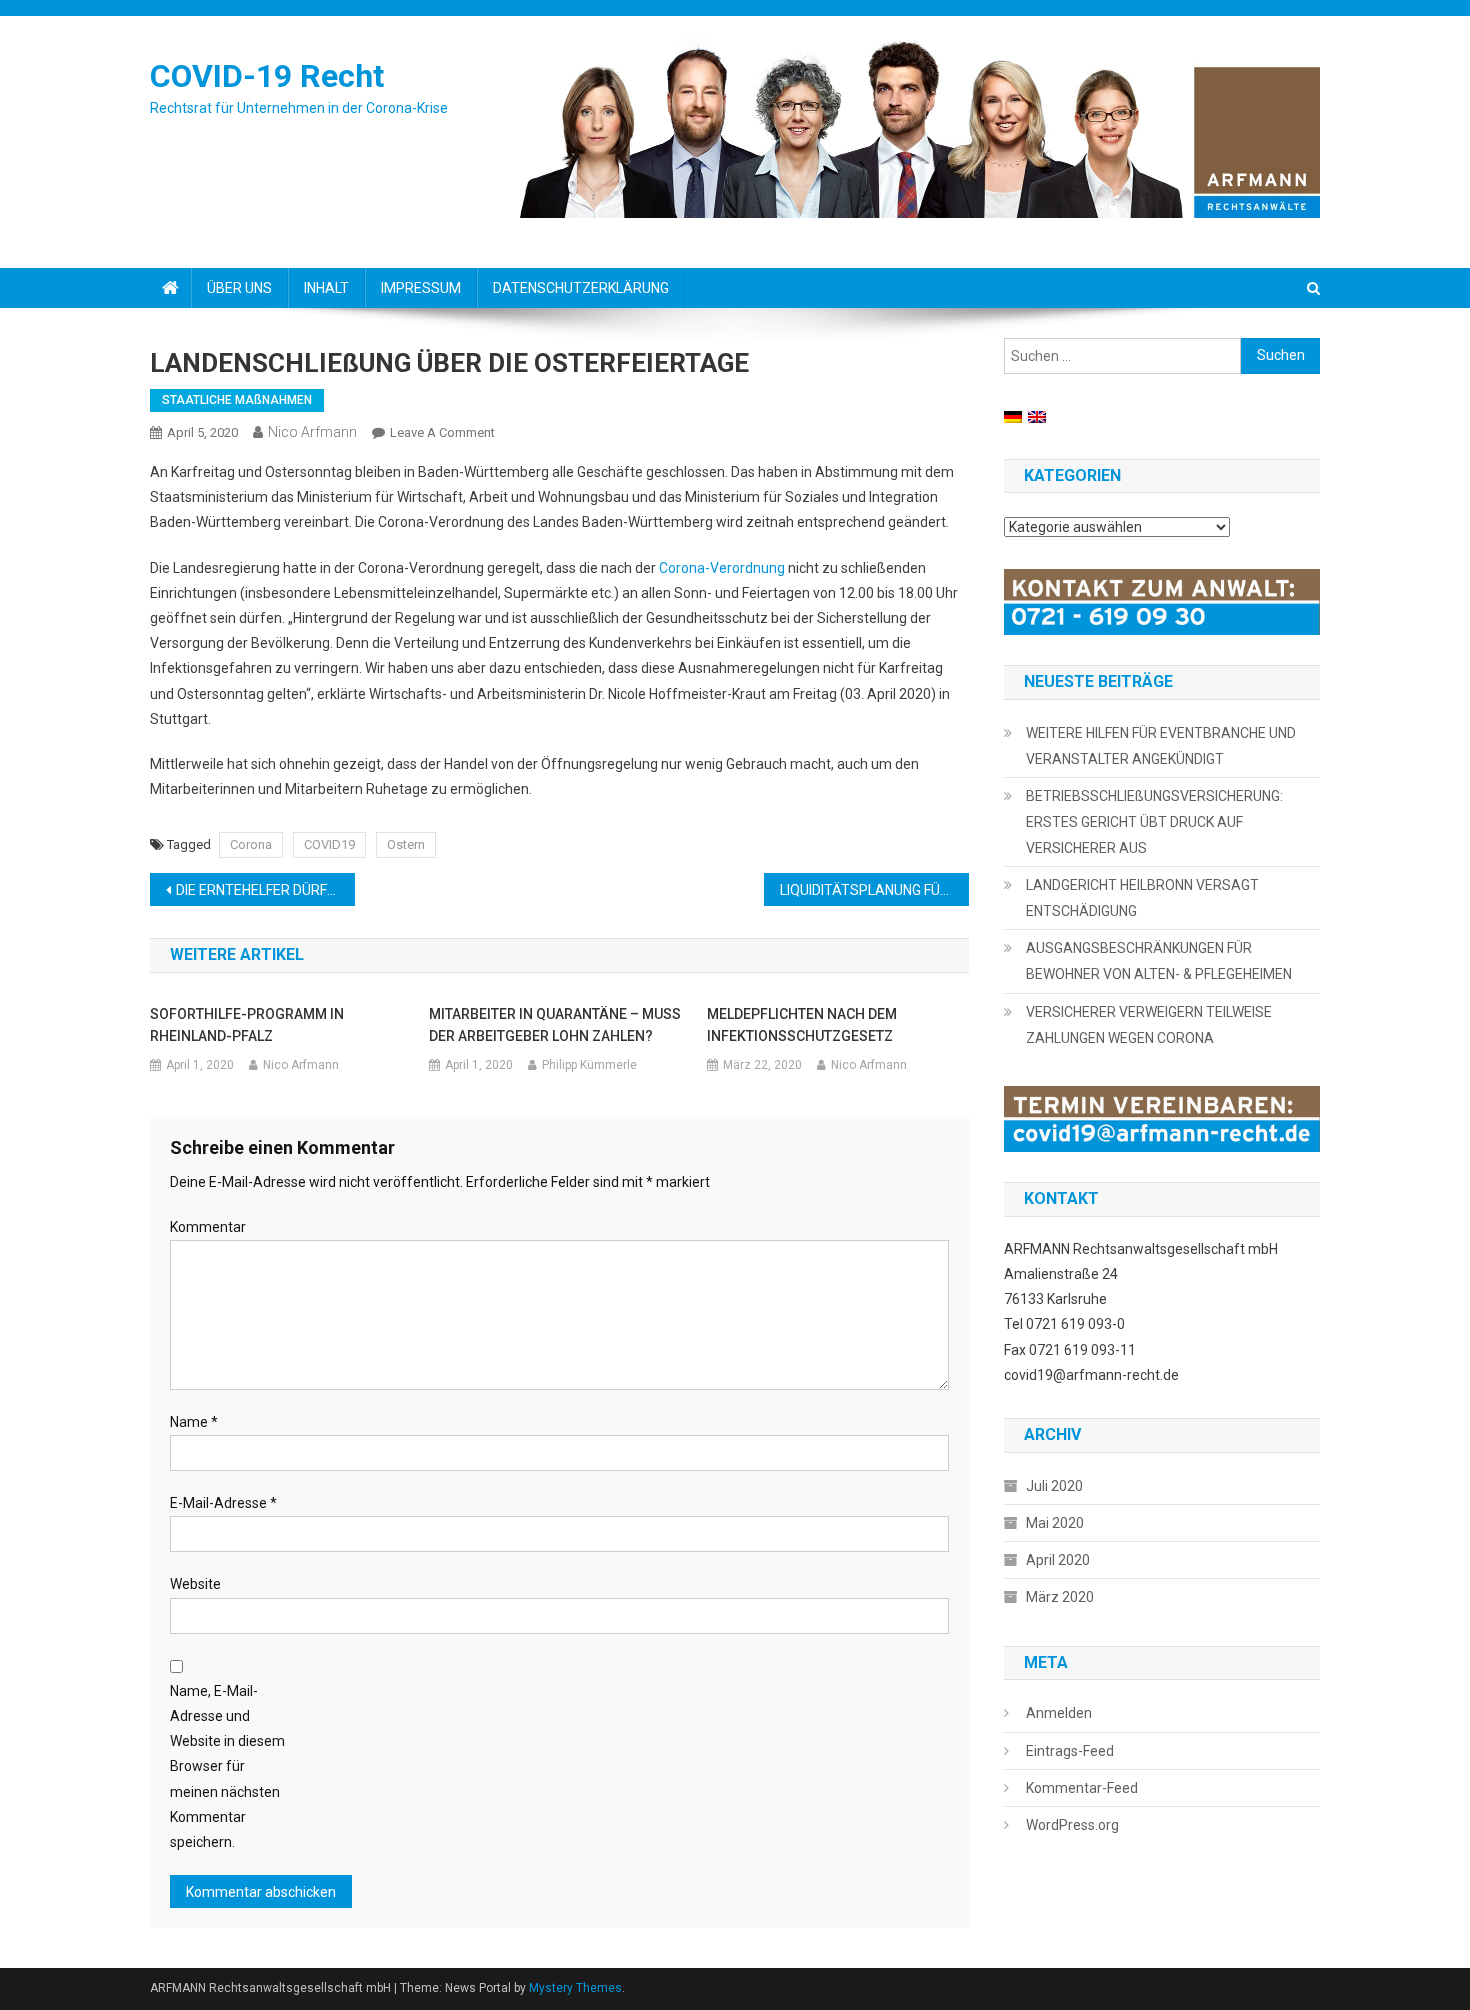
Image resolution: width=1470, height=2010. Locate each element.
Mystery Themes (575, 1988)
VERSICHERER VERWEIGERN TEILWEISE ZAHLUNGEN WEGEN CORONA (1149, 1025)
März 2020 (1060, 1597)
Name (194, 1422)
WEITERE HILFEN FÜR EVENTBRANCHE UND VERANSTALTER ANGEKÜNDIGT (1161, 746)
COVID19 (329, 844)
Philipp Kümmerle (589, 1065)
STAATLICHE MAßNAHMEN (237, 400)
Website (195, 1584)
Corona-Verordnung (722, 568)
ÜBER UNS (239, 288)
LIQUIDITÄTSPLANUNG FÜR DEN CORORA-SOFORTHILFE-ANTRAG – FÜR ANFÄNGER (874, 890)
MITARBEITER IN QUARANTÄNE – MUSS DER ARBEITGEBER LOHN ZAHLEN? (555, 1025)
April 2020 (1058, 1560)
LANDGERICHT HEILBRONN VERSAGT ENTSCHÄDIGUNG (1142, 898)
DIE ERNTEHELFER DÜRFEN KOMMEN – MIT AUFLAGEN (265, 890)
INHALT (326, 288)
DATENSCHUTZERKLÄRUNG (581, 288)
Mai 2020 (1055, 1523)
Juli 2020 (1054, 1486)
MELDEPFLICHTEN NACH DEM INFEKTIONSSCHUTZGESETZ (802, 1025)
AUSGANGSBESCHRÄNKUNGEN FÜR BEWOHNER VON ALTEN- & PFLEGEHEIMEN (1159, 961)
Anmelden (1059, 1713)
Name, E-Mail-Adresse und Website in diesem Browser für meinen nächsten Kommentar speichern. (227, 1766)
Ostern (406, 844)
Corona (251, 844)
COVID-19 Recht (267, 76)
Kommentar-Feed (1082, 1788)
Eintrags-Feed (1070, 1751)
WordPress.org (1072, 1825)
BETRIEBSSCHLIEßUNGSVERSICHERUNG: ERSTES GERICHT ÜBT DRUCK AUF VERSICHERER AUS (1154, 822)
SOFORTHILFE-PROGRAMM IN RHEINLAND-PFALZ (247, 1025)
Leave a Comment (442, 432)
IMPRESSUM (421, 288)
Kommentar (208, 1227)
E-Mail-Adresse (223, 1503)
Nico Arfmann (312, 432)
